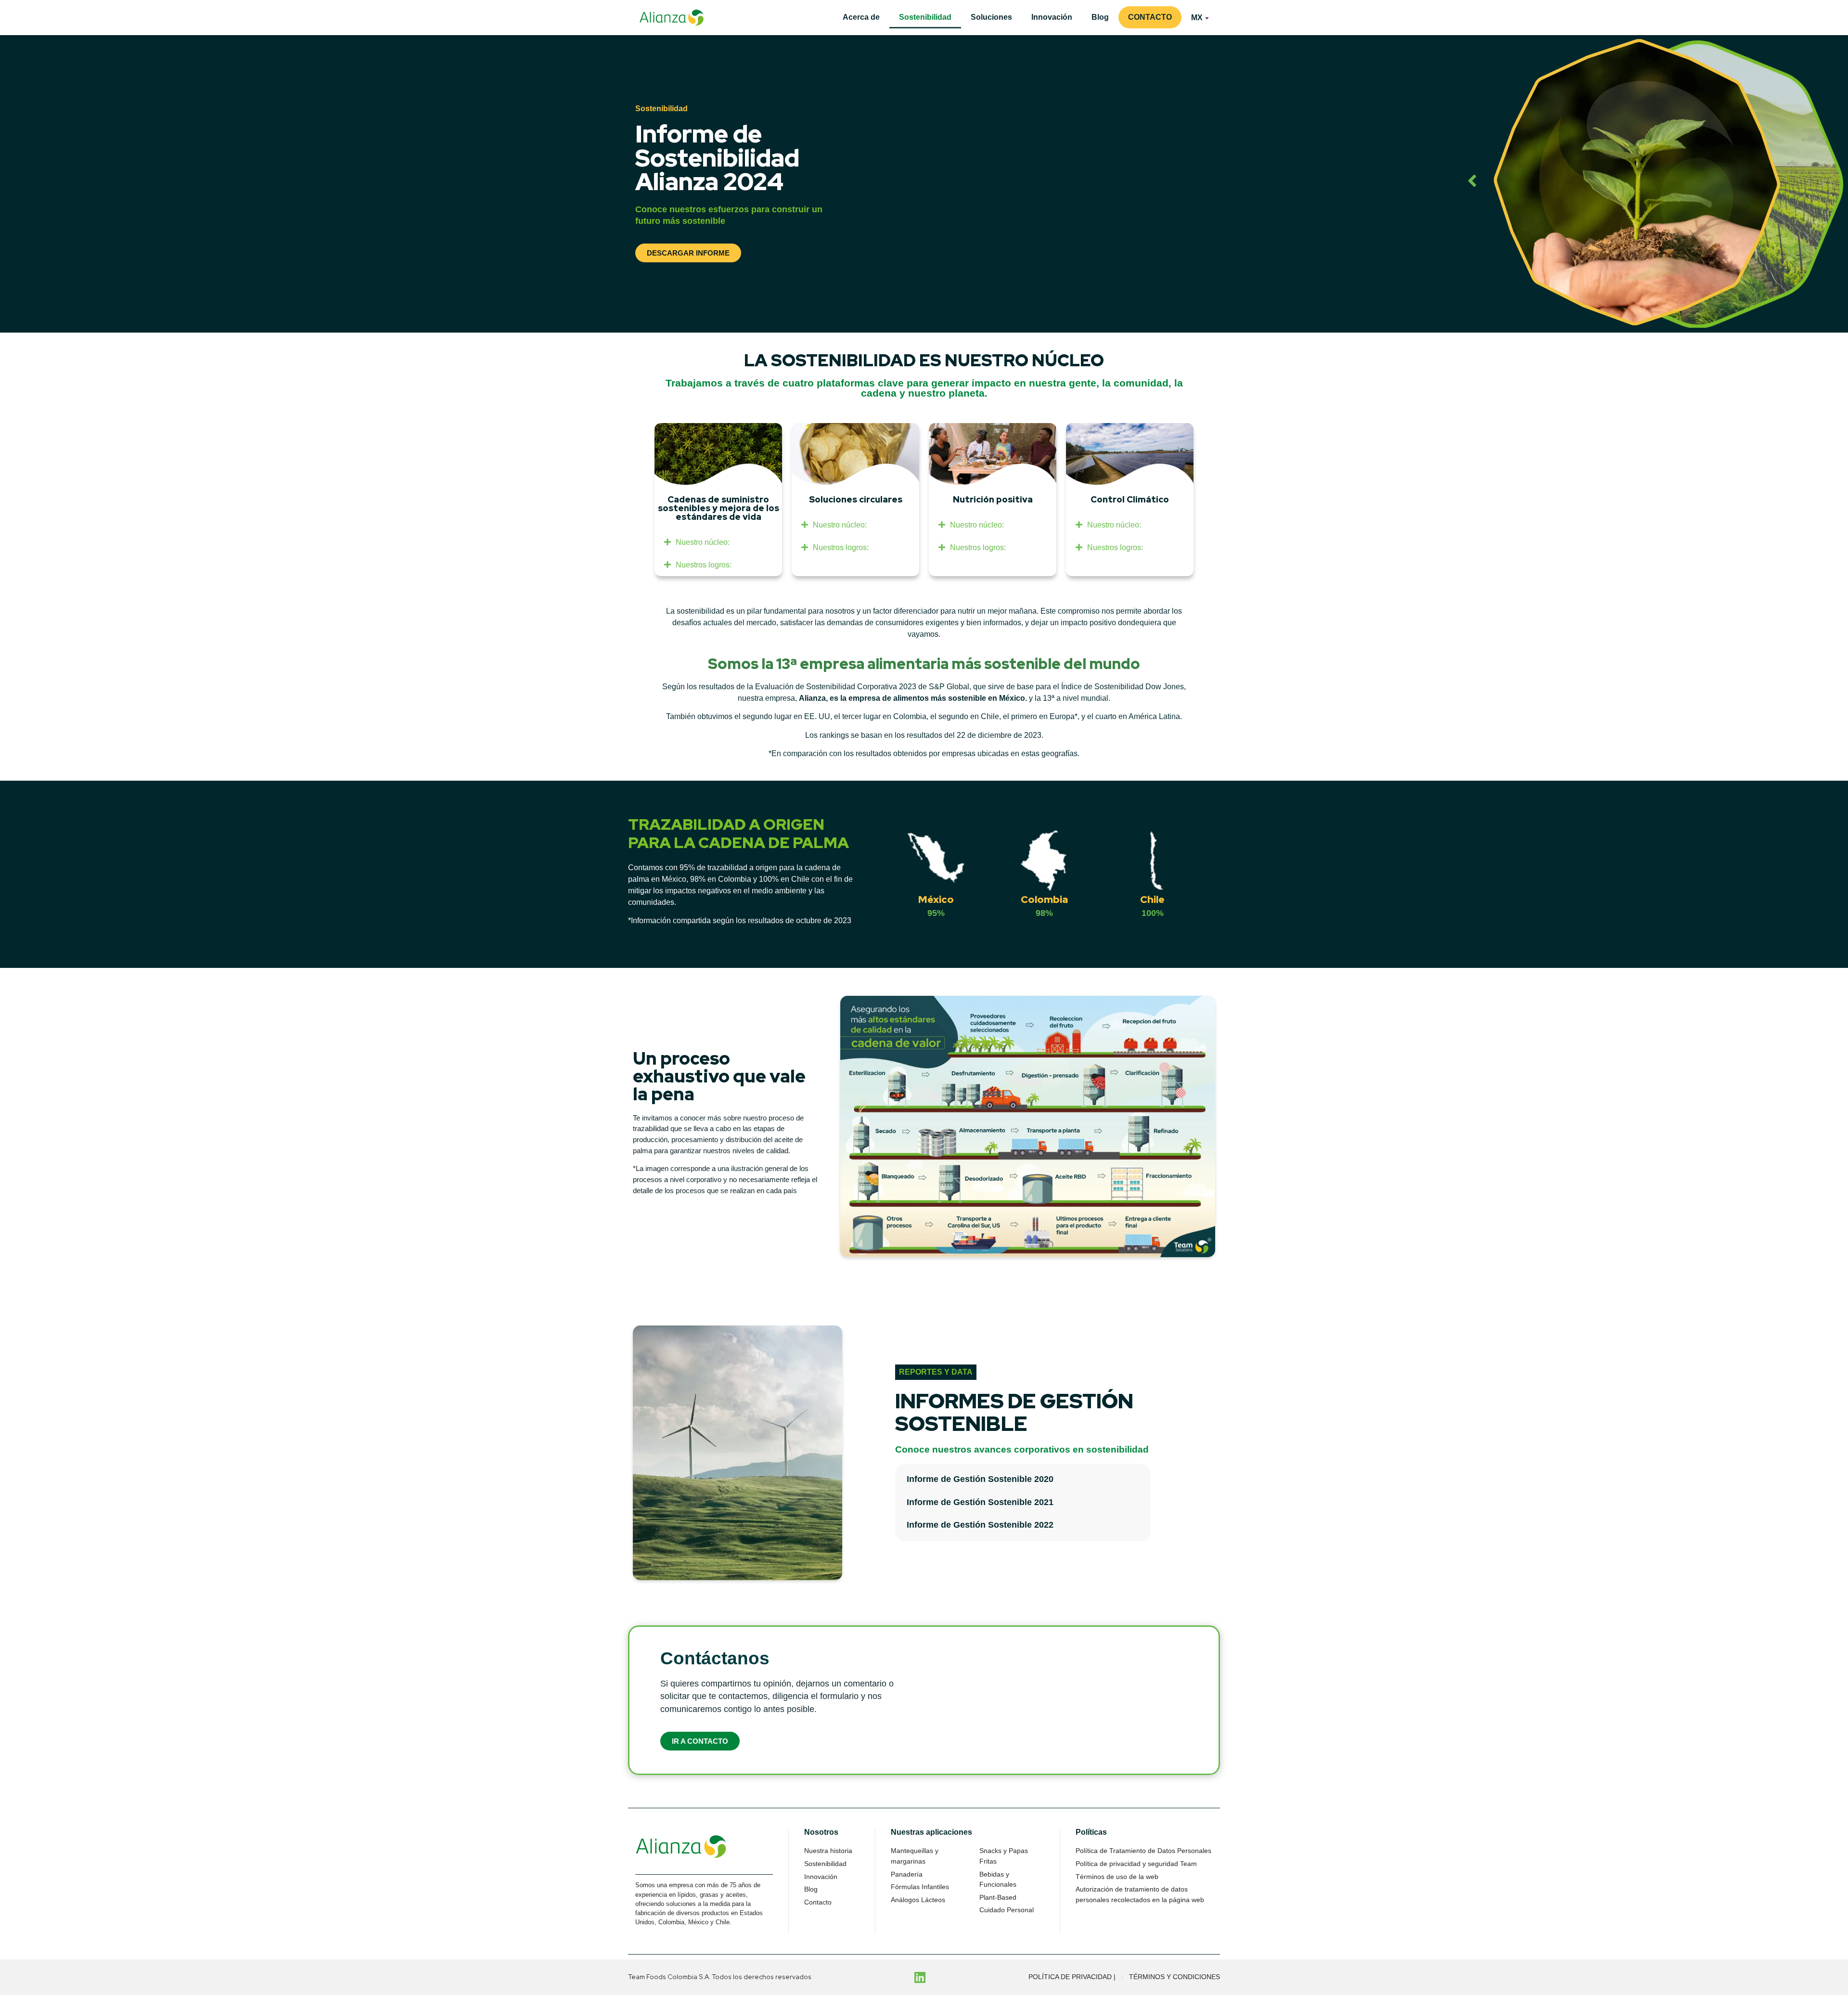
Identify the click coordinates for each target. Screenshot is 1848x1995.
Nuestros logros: (704, 565)
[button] (718, 542)
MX (1197, 18)
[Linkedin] (920, 1977)
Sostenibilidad (925, 17)
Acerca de (861, 17)
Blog (1100, 17)
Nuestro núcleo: (703, 542)
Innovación (1052, 17)
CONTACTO (1150, 17)
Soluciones (991, 17)
